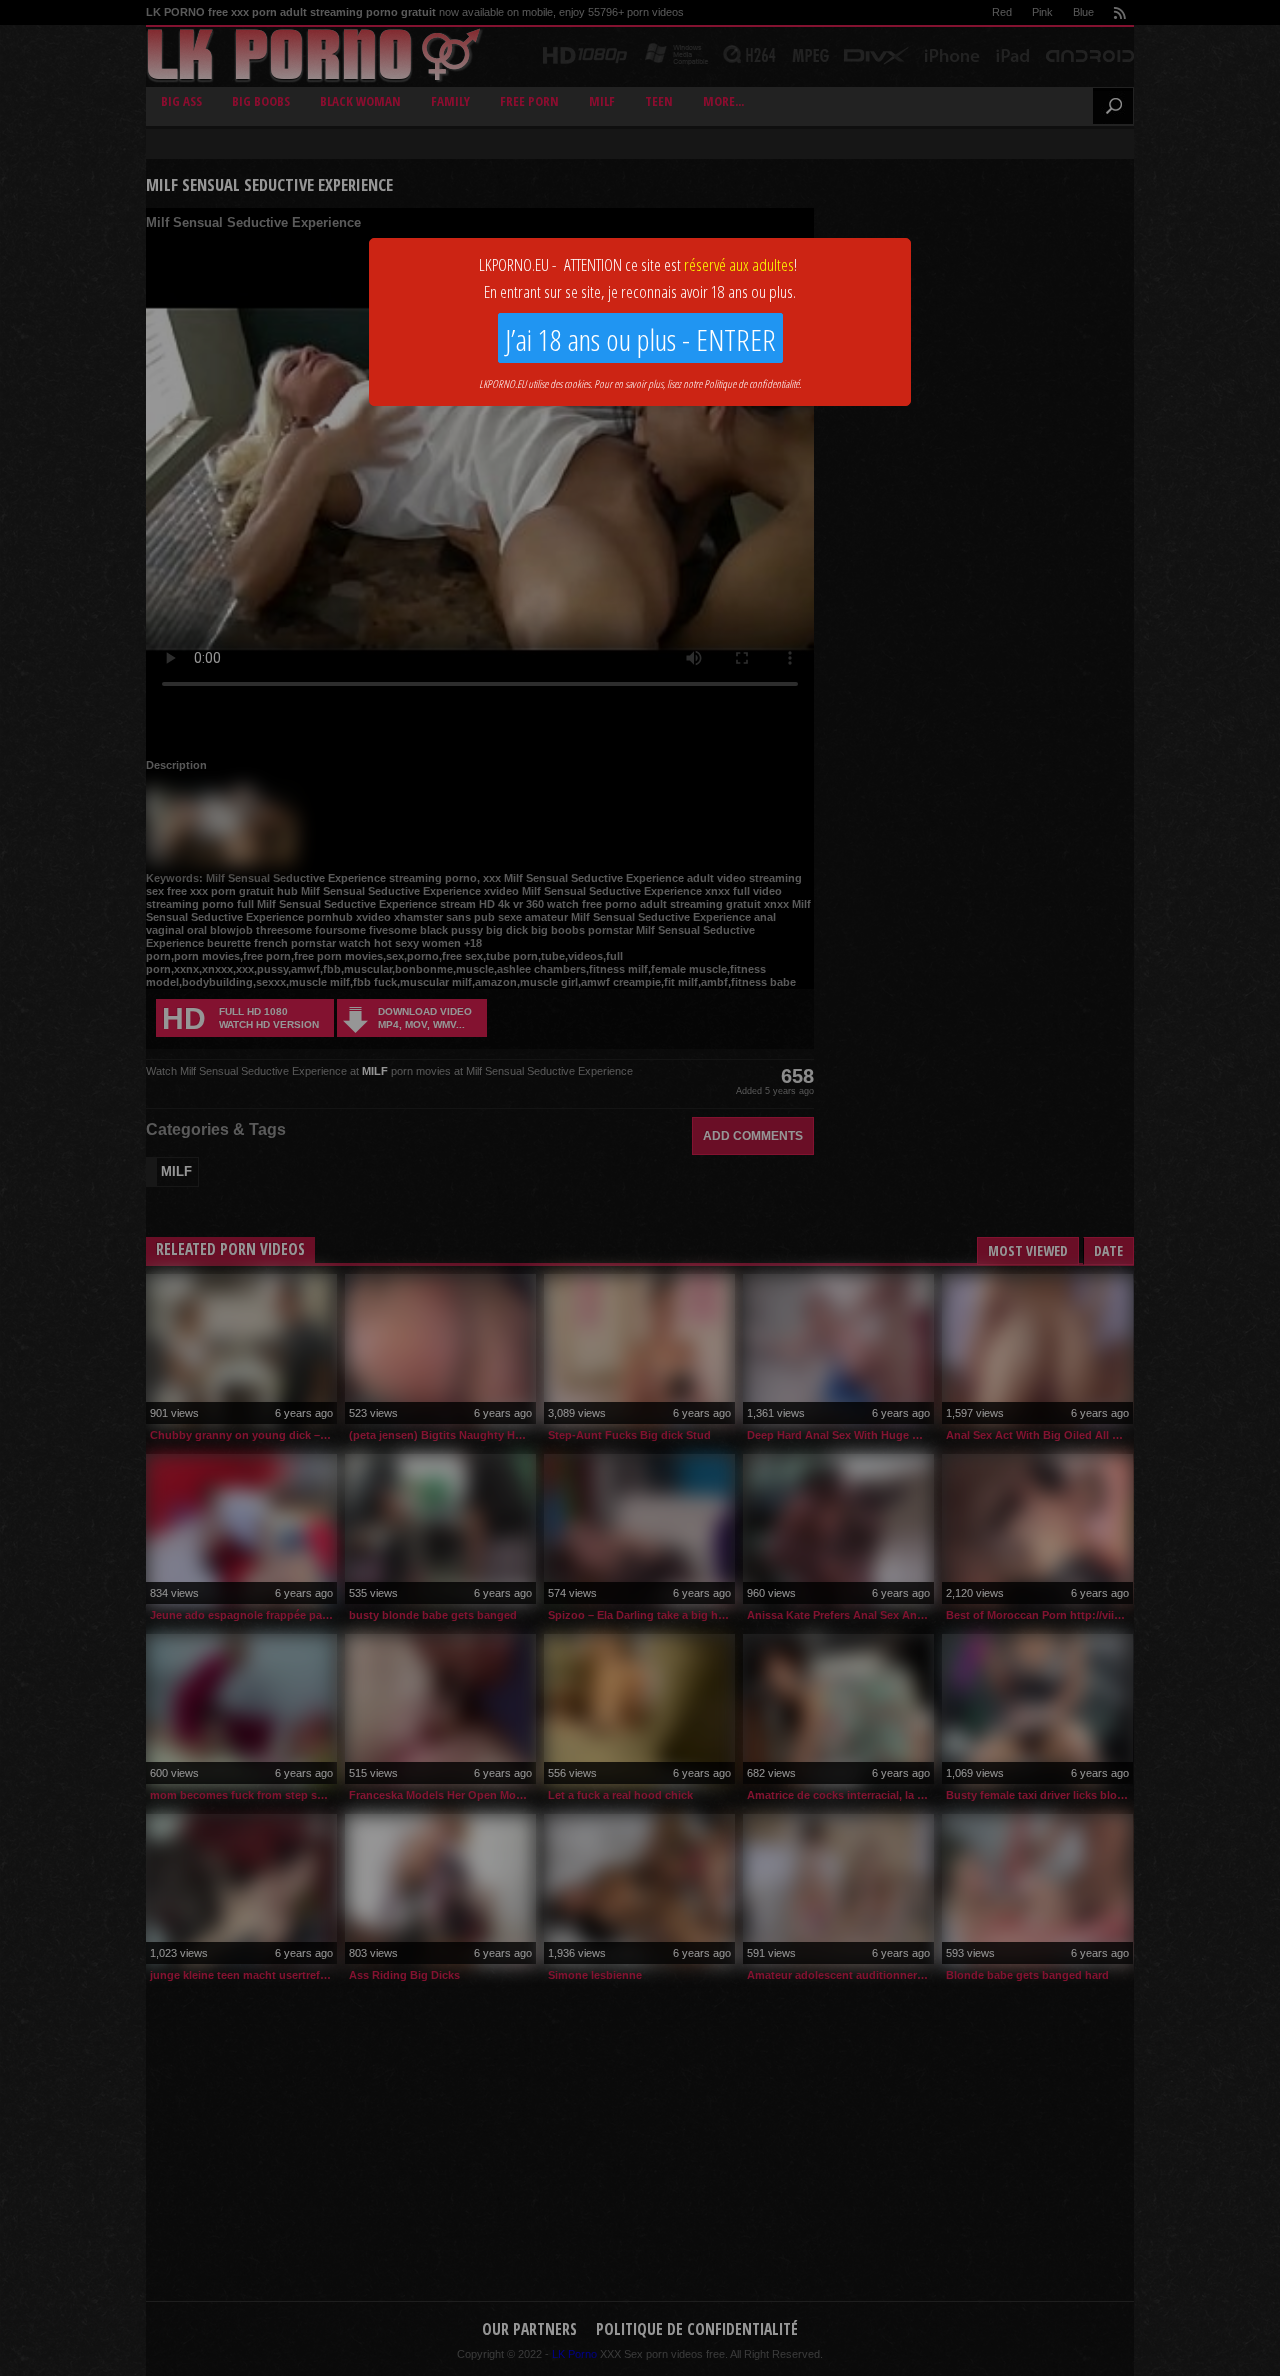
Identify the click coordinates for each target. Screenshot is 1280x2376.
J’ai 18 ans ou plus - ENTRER (640, 339)
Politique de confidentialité (751, 383)
